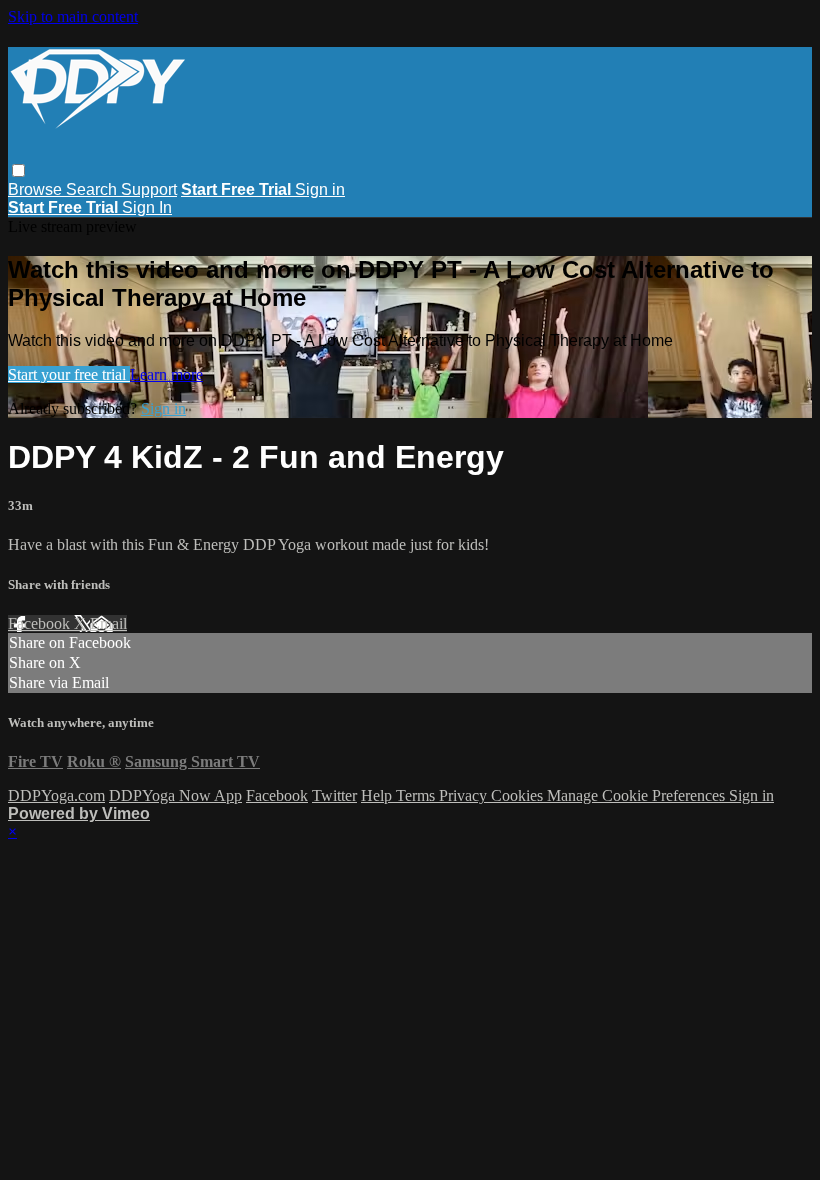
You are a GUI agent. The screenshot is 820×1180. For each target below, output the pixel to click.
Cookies (519, 795)
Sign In (147, 207)
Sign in (320, 189)
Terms (417, 795)
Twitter (334, 795)
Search (93, 189)
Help (378, 795)
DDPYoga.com (56, 795)
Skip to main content (73, 16)
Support (149, 189)
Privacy (465, 795)
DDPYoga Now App (175, 795)
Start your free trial (69, 374)
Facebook (41, 623)
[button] (18, 170)
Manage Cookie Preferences (638, 795)
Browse (37, 189)
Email (108, 623)
